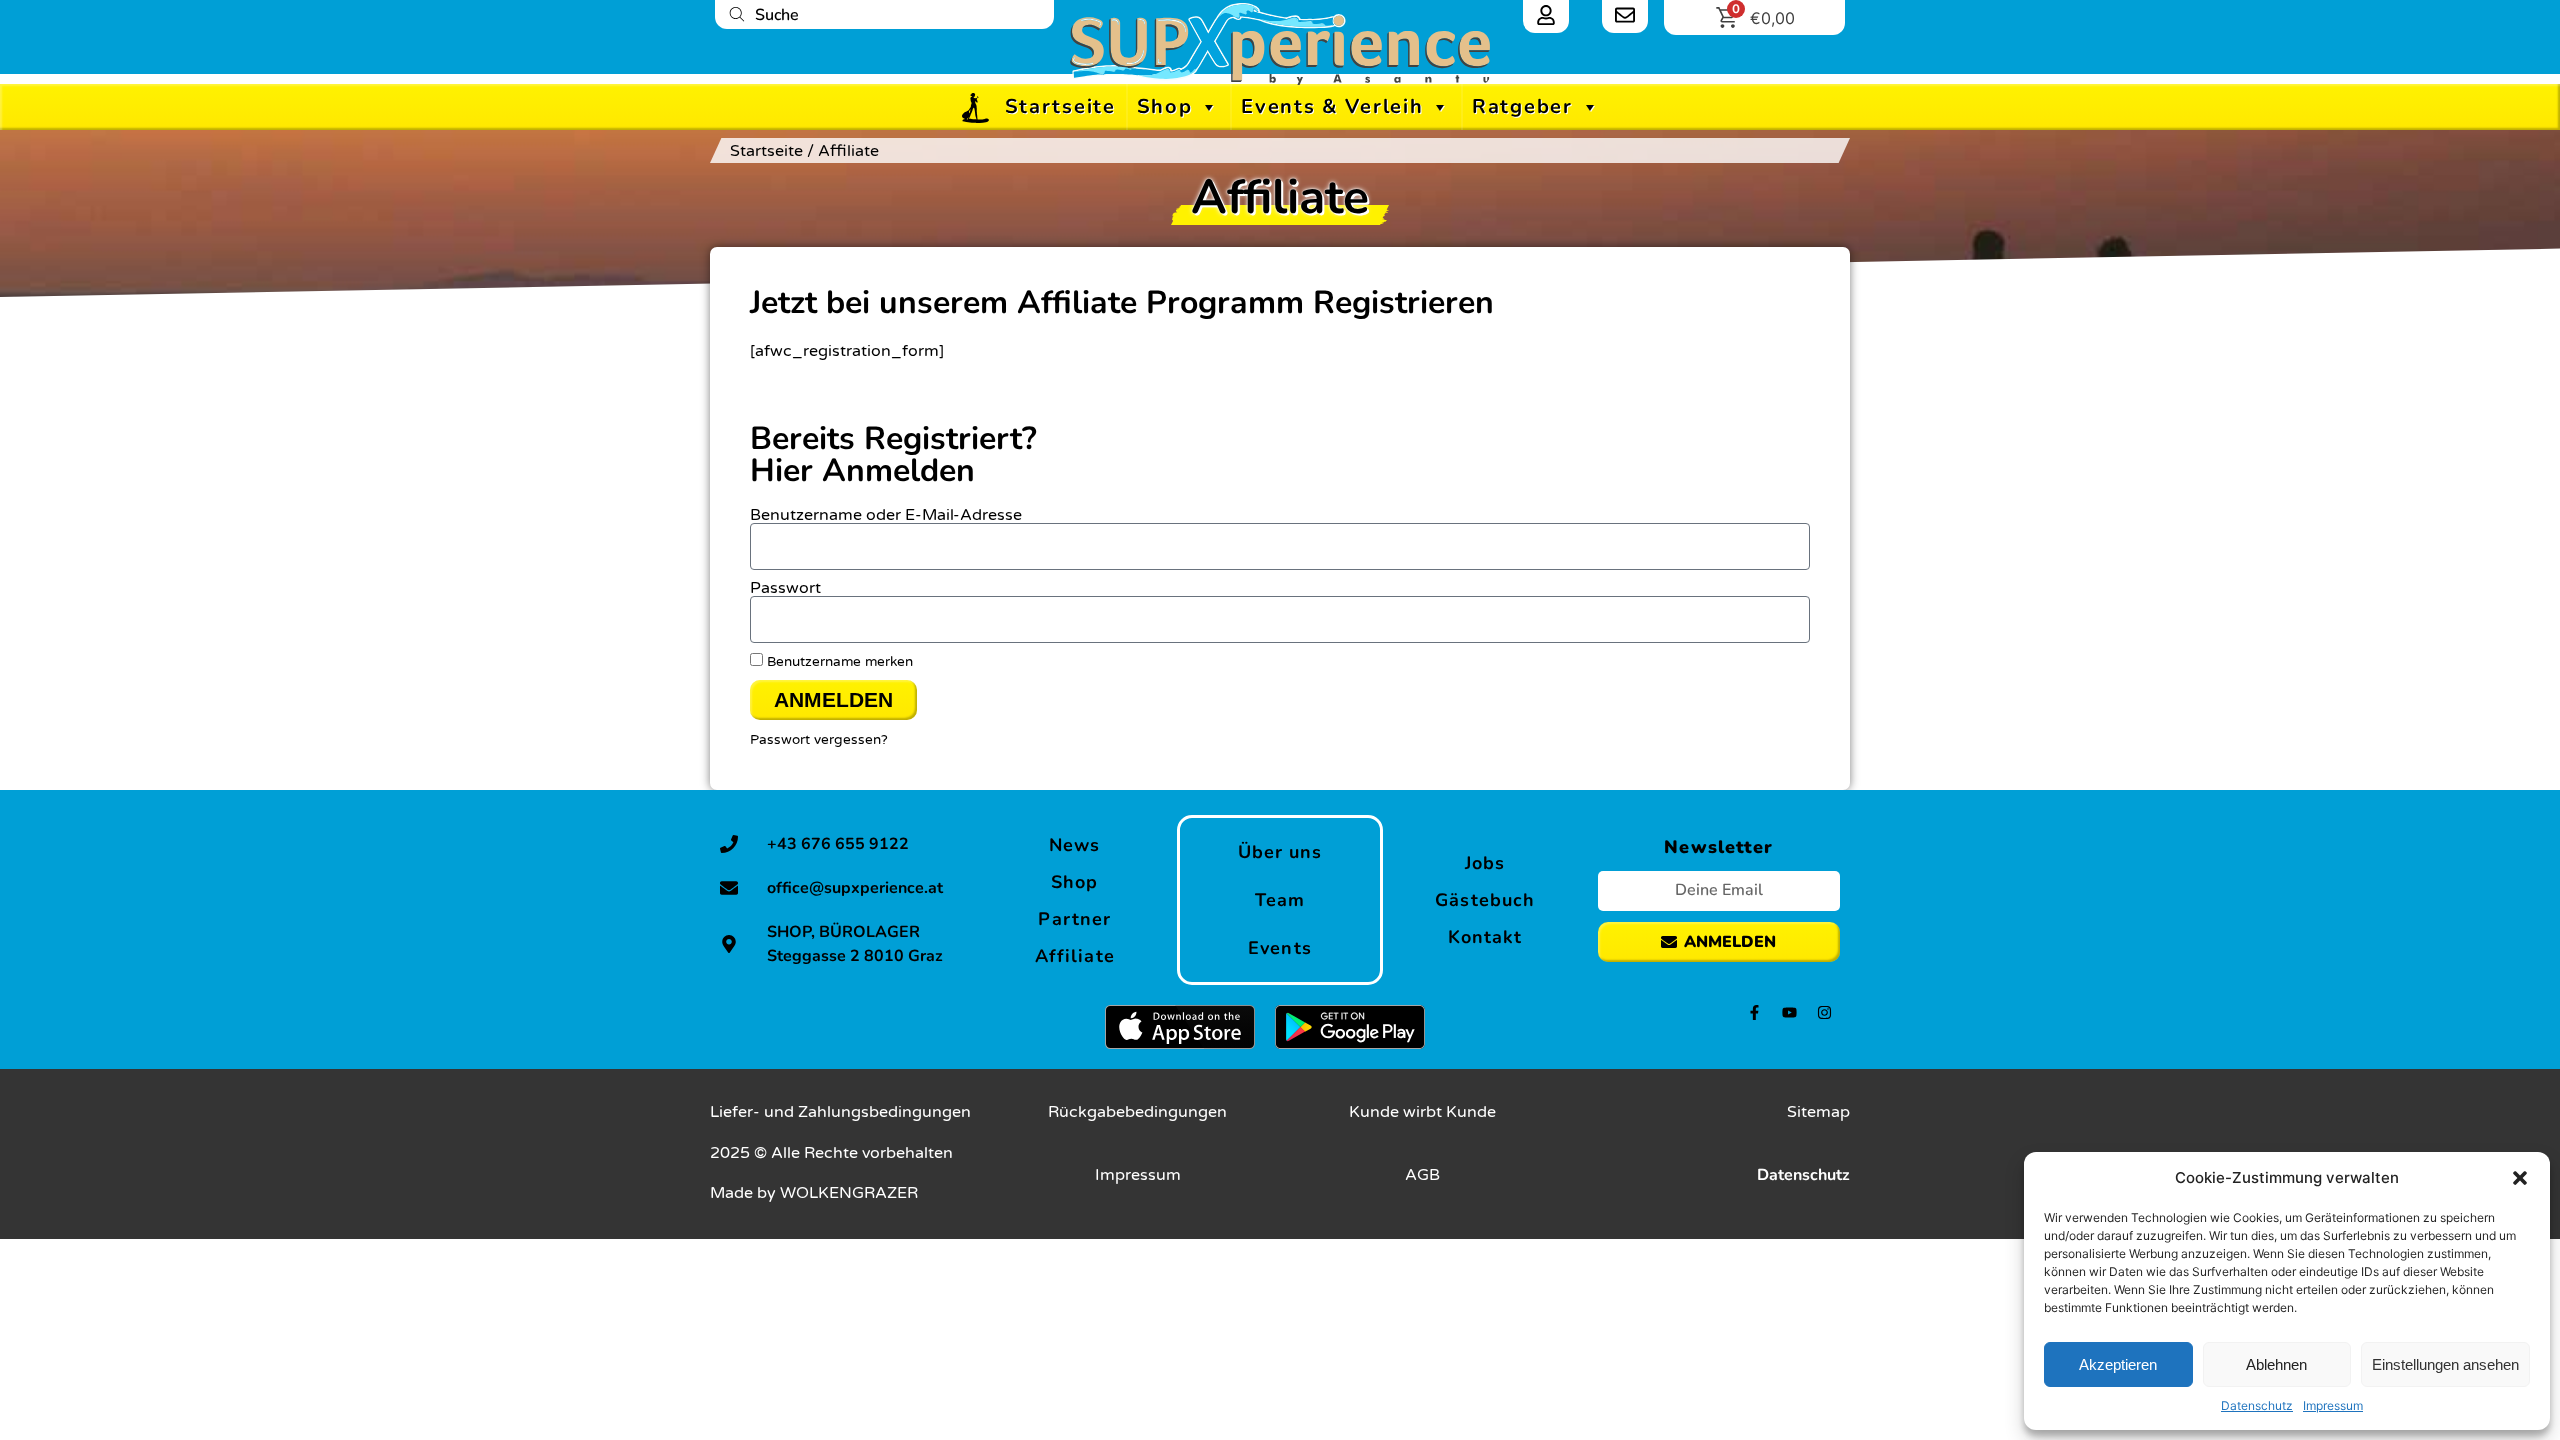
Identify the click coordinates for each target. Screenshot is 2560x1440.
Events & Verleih (1332, 106)
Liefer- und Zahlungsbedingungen (840, 1112)
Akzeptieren (2118, 1364)
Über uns (1280, 852)
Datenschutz (2257, 1405)
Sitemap (1818, 1112)
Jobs (1485, 863)
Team (1280, 900)
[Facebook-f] (1754, 1012)
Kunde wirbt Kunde (1422, 1112)
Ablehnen (2276, 1364)
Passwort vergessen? (819, 740)
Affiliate (1075, 956)
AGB (1422, 1175)
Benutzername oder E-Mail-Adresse (886, 515)
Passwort (785, 588)
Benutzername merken (838, 662)
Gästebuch (1485, 900)
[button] (2520, 1178)
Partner (1074, 919)
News (1074, 845)
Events (1280, 948)
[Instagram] (1824, 1012)
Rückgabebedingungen (1137, 1112)
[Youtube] (1789, 1012)
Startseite (1060, 106)
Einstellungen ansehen (2445, 1364)
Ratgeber (1522, 106)
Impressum (2333, 1405)
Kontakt (1485, 937)
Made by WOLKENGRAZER (814, 1193)
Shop (1165, 106)
